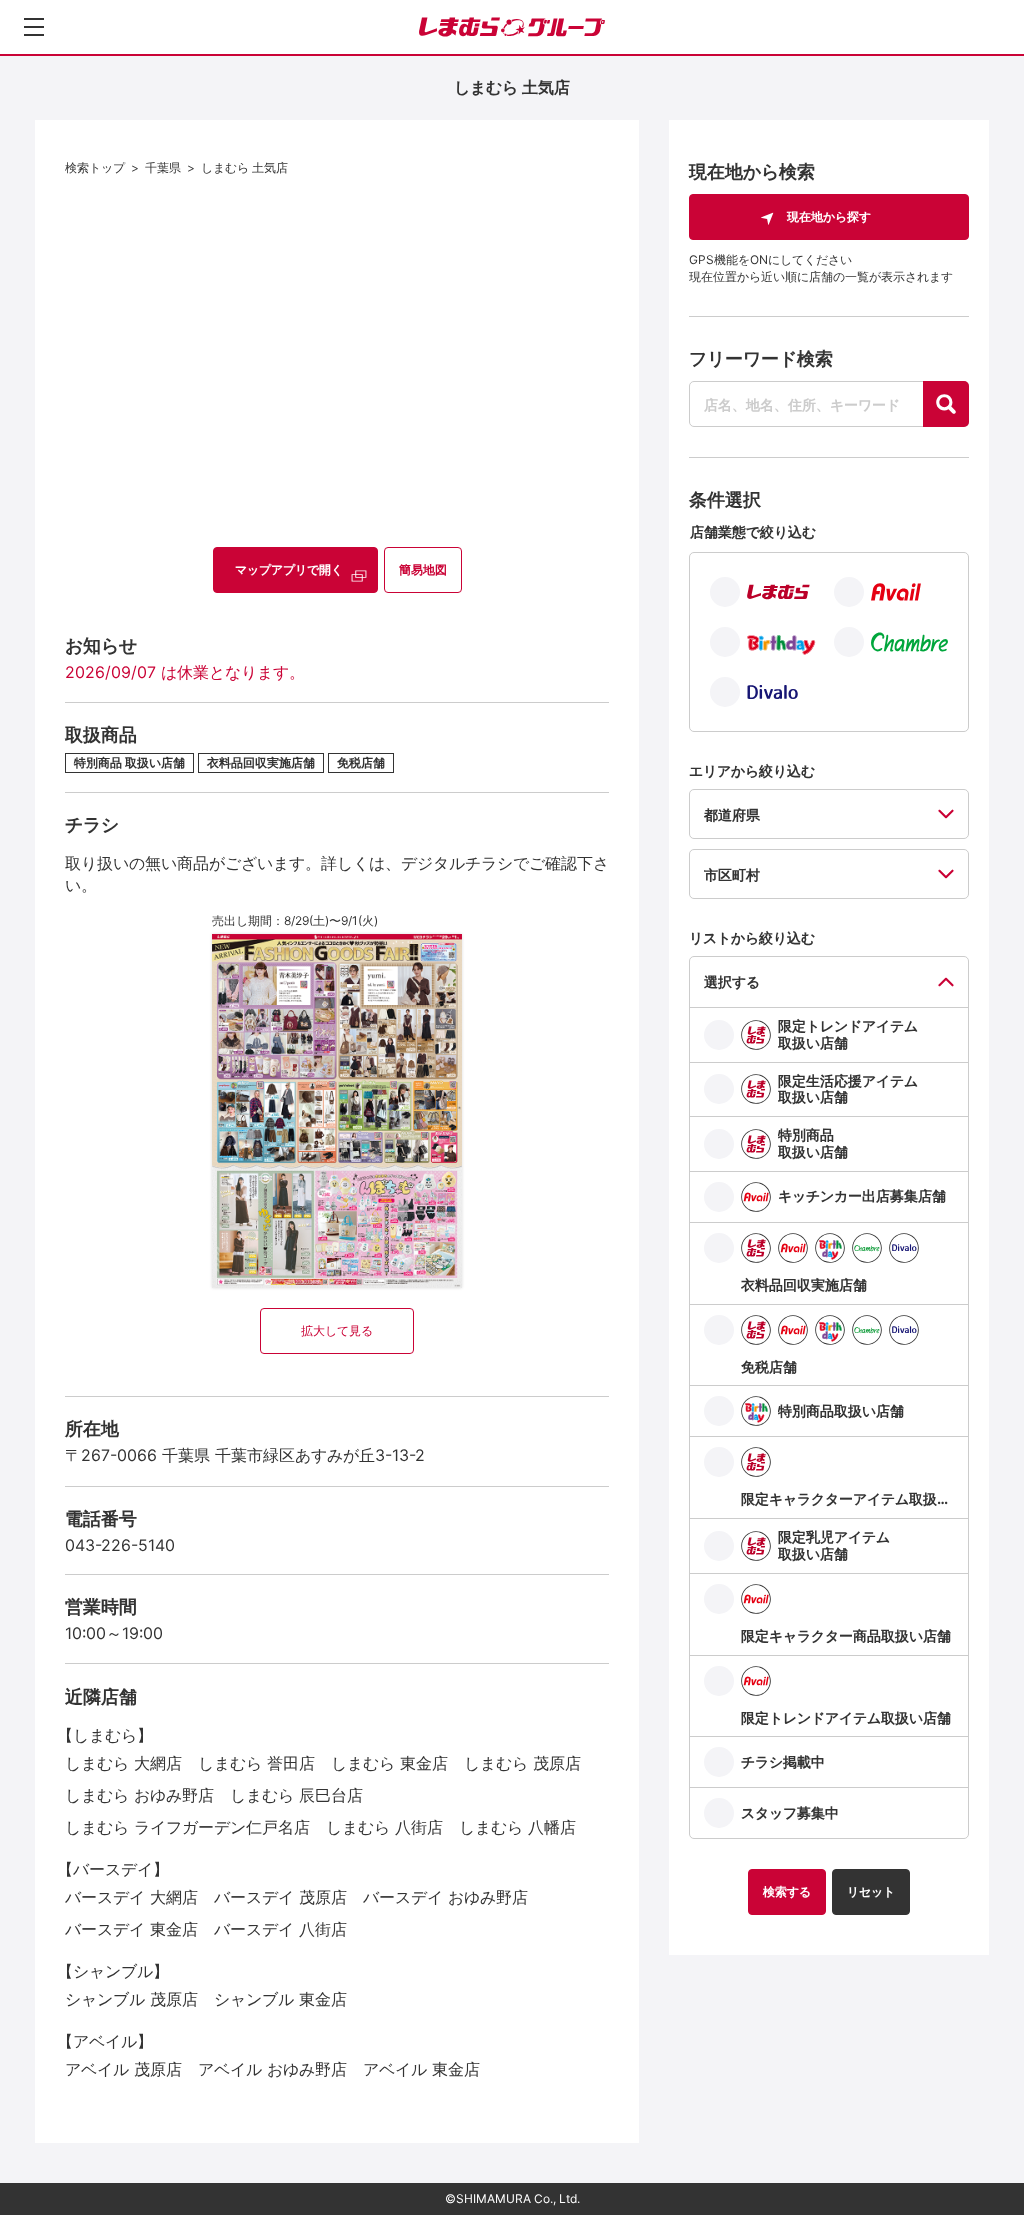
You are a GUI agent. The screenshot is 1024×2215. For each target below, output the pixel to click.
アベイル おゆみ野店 (272, 2069)
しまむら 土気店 (244, 167)
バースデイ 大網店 (131, 1897)
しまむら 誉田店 (256, 1763)
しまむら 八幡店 (517, 1827)
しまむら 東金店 (389, 1763)
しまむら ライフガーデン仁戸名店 (187, 1827)
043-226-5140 (120, 1545)
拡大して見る (337, 1330)
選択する (732, 981)
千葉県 (163, 167)
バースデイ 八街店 (280, 1929)
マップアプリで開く (289, 569)
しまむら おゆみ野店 (139, 1795)
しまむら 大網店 (123, 1763)
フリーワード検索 (761, 358)
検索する (787, 1891)
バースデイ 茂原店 (280, 1897)
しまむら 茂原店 (522, 1763)
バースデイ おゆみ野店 (445, 1897)
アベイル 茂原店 (123, 2069)
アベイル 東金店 (421, 2069)
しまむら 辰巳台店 (296, 1795)
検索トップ (95, 167)
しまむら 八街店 (384, 1827)
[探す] (946, 404)
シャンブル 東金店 (280, 1999)
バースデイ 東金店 (131, 1929)
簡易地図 (423, 569)
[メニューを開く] (34, 27)
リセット (871, 1891)
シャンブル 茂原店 (131, 1999)
